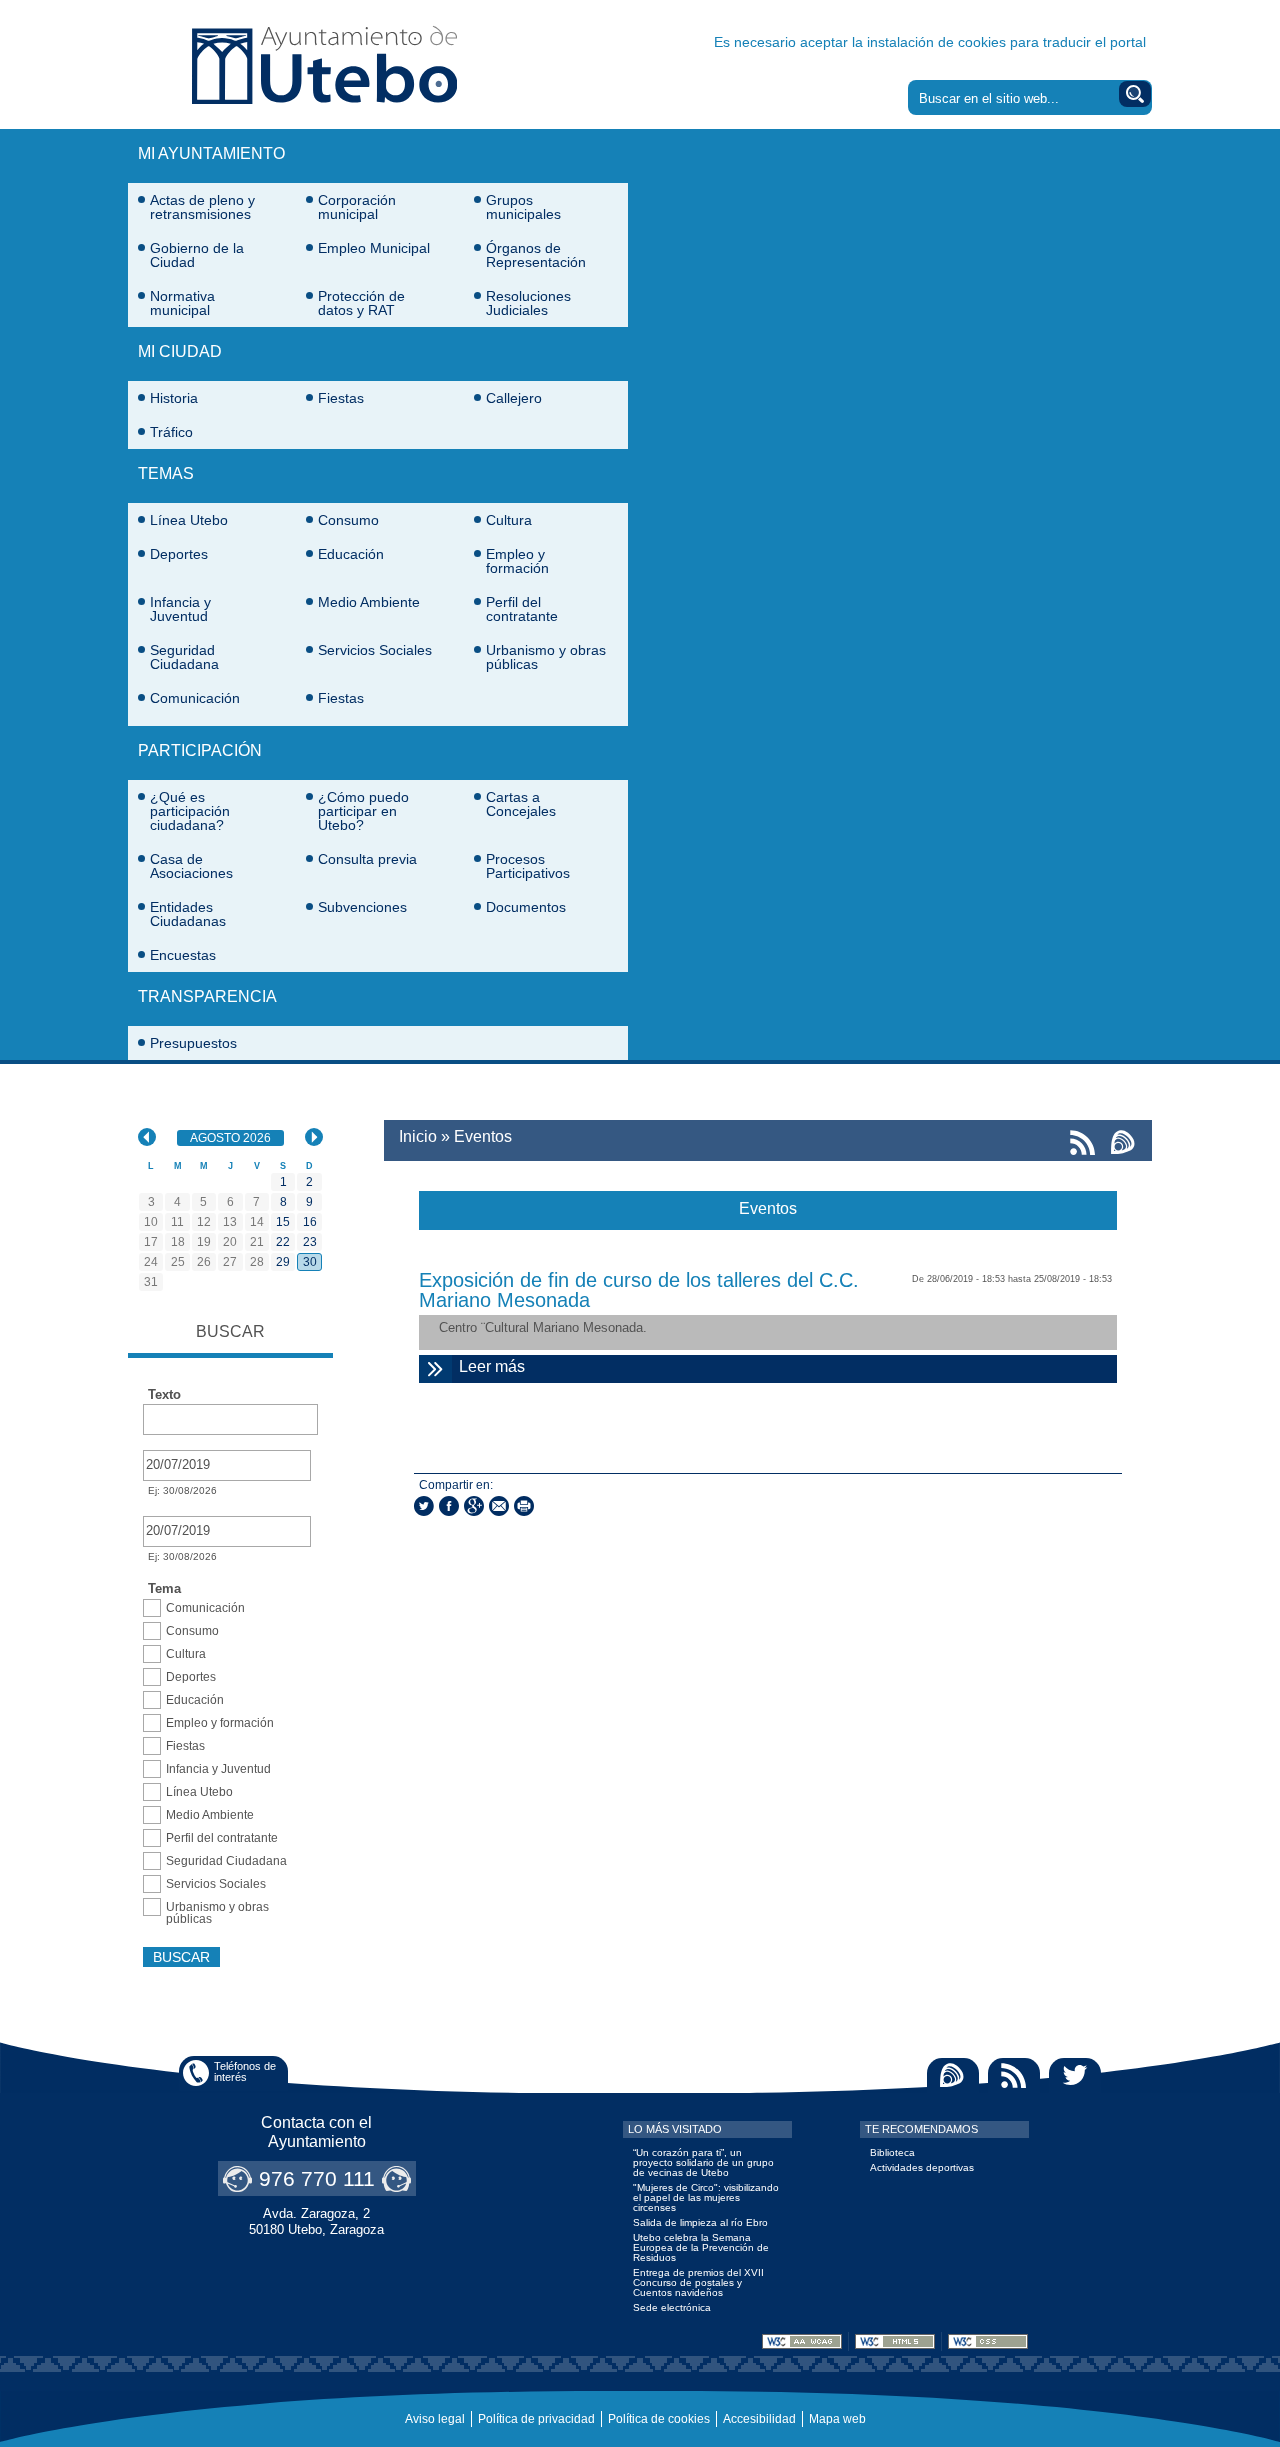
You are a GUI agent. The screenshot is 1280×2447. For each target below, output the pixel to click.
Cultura (509, 520)
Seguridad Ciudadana (184, 657)
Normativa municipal (182, 303)
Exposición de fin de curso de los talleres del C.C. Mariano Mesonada (639, 1290)
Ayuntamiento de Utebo (324, 64)
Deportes (179, 554)
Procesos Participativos (528, 866)
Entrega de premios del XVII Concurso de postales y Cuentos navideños (698, 2282)
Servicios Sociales (375, 650)
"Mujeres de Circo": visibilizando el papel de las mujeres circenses (706, 2197)
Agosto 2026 (237, 1138)
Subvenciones (362, 907)
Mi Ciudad (180, 351)
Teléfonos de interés (245, 2071)
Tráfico (171, 432)
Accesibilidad (759, 2419)
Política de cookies (659, 2419)
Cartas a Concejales (521, 804)
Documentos (526, 907)
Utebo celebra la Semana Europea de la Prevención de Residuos (701, 2247)
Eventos (483, 1136)
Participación (200, 750)
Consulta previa (367, 859)
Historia (174, 398)
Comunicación (195, 698)
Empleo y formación (517, 561)
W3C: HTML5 (895, 2341)
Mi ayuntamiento (211, 153)
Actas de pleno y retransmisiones (202, 207)
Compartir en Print (524, 1506)
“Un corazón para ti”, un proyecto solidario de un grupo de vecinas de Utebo (703, 2162)
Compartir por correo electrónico (499, 1506)
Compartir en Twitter (424, 1506)
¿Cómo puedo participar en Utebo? (363, 811)
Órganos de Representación (536, 255)
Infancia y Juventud (180, 609)
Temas (166, 473)
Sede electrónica (672, 2307)
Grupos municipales (523, 207)
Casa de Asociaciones (191, 866)
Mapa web (837, 2419)
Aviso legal (435, 2419)
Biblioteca (892, 2152)
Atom (953, 2075)
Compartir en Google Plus (474, 1506)
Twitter (1075, 2075)
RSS (1014, 2075)
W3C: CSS (988, 2341)
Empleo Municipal (374, 248)
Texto (164, 1395)
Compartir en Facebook (449, 1506)
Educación (351, 554)
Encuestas (183, 955)
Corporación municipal (357, 207)
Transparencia (207, 996)
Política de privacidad (536, 2419)
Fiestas (341, 398)
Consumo (348, 520)
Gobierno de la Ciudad (197, 255)
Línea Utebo (189, 520)
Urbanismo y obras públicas (546, 657)
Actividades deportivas (922, 2167)
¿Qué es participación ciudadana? (190, 811)
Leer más (766, 1366)
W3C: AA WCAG (802, 2341)
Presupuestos (193, 1043)
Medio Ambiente (369, 602)
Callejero (514, 398)
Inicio (418, 1136)
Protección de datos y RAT (361, 303)
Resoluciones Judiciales (528, 303)
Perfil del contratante (522, 609)
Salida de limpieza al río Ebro (700, 2222)
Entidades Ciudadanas (188, 914)
